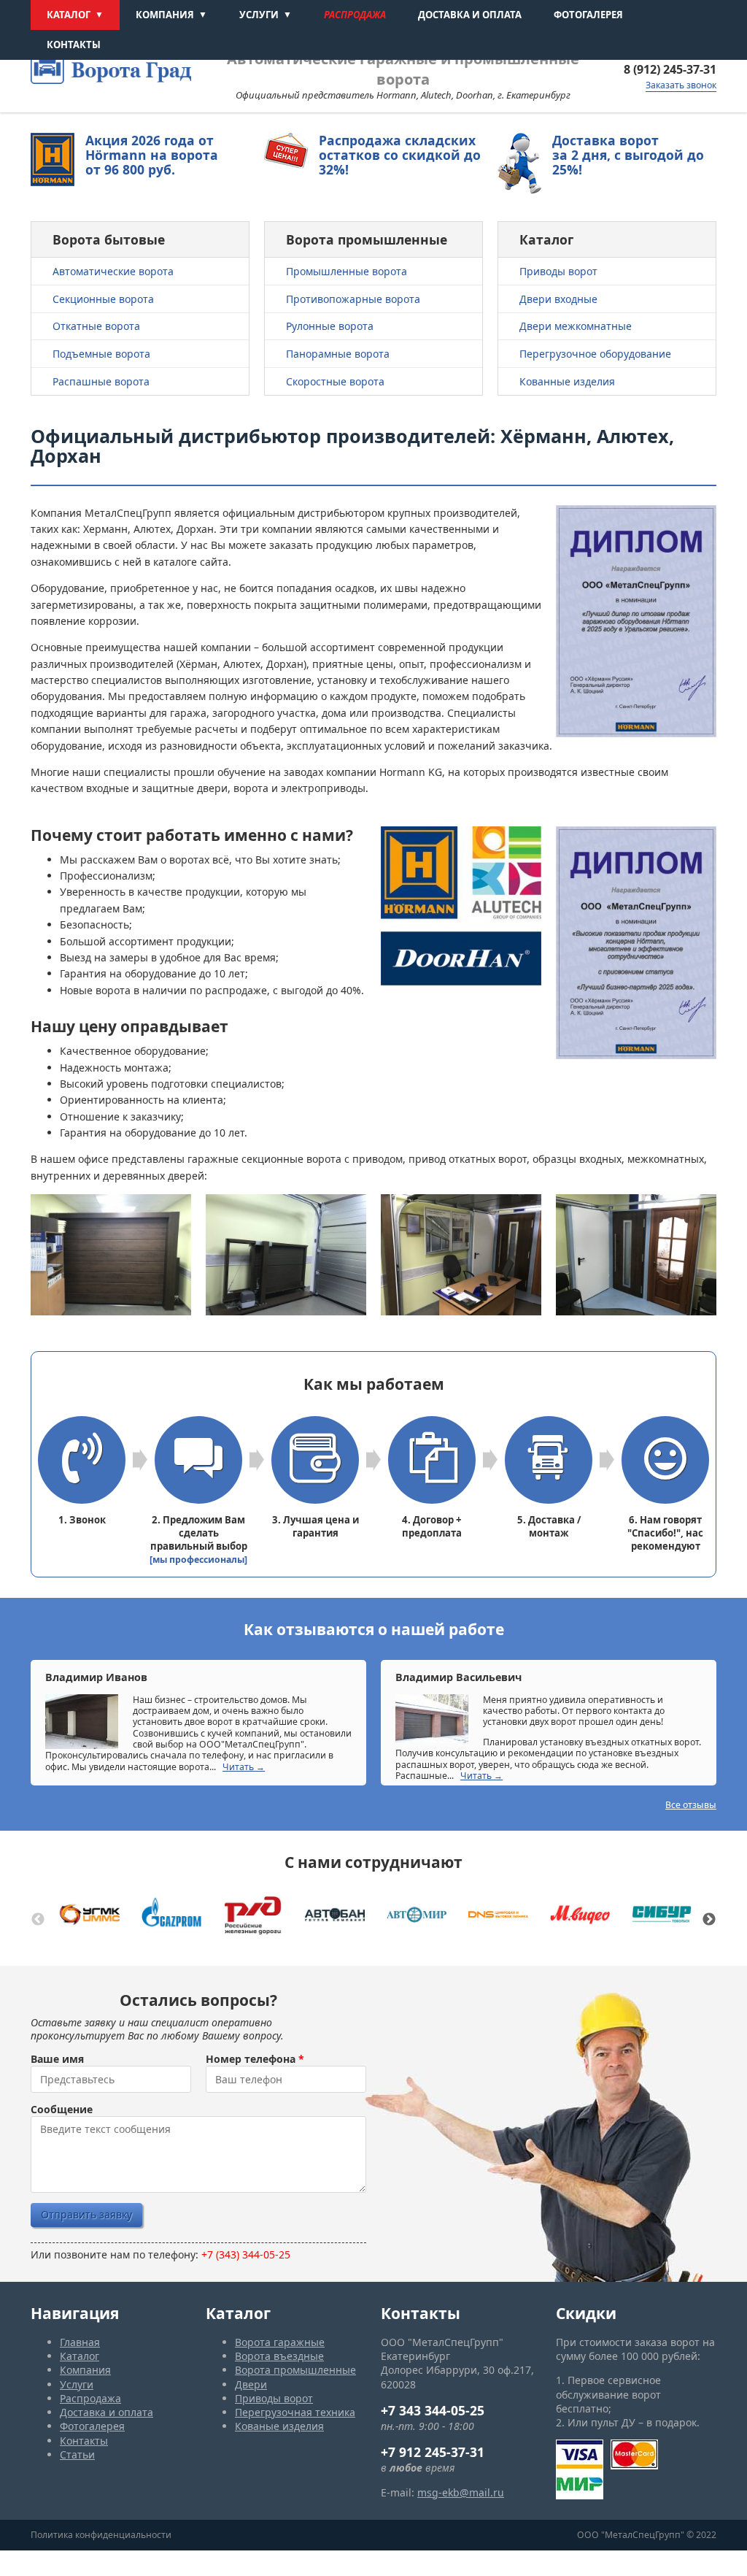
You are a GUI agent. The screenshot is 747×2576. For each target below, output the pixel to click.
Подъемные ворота (101, 354)
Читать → (244, 1767)
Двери (251, 2384)
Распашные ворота (101, 381)
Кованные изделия (567, 381)
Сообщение (62, 2110)
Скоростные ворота (335, 381)
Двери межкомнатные (576, 326)
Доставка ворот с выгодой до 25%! (628, 155)
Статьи (77, 2454)
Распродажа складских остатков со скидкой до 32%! (400, 155)
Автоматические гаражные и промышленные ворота (403, 69)
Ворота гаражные (280, 2342)
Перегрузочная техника (295, 2412)
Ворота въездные (279, 2356)
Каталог (69, 15)
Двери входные (558, 299)
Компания (165, 15)
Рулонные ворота (330, 326)
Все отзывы (691, 1805)
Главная (80, 2342)
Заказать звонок (681, 85)
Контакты (74, 45)
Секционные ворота (103, 299)
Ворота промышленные (295, 2370)
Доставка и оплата (470, 15)
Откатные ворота (96, 326)
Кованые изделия (279, 2426)
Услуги (259, 15)
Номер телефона (255, 2059)
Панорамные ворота (338, 354)
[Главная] (111, 67)
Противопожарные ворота (353, 299)
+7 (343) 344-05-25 (246, 2254)
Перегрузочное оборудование (595, 354)
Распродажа (355, 15)
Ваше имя (57, 2059)
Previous (38, 1920)
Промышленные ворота (347, 271)
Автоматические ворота (113, 271)
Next (709, 1920)
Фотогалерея (588, 15)
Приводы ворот (558, 271)
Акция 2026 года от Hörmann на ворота (152, 155)
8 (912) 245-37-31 (670, 69)
